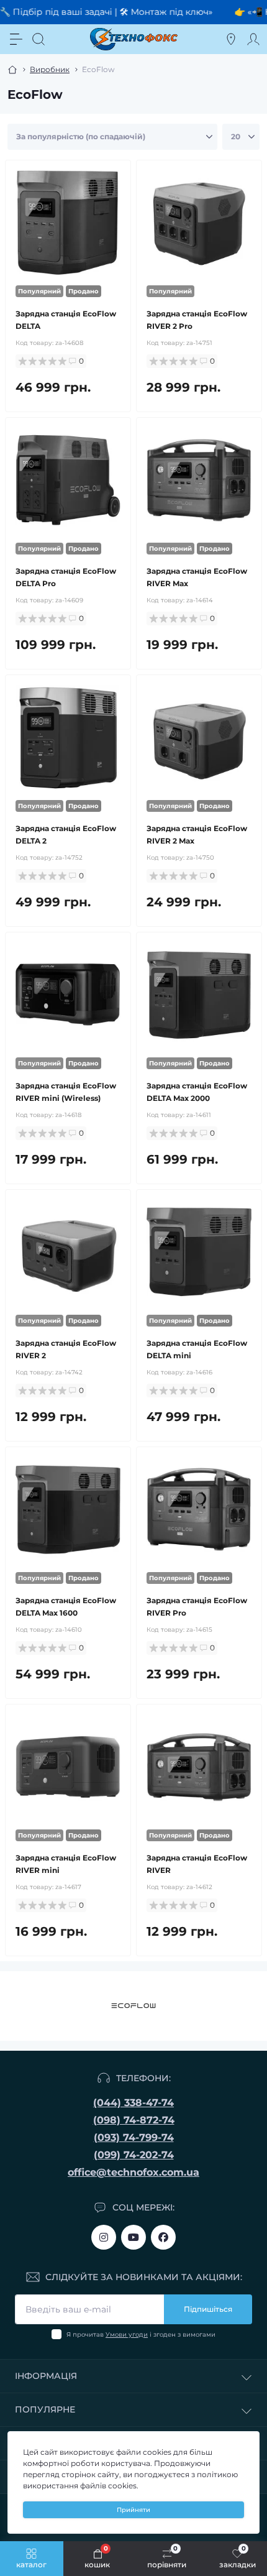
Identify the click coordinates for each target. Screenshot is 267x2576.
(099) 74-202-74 (134, 2155)
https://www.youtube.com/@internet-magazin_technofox (133, 2237)
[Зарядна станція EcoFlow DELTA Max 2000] (199, 995)
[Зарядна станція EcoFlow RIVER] (199, 1767)
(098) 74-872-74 (134, 2120)
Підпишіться (208, 2309)
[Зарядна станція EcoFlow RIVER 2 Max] (199, 738)
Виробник (50, 69)
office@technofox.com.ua (133, 2172)
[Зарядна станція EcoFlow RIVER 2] (68, 1252)
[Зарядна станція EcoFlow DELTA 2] (68, 738)
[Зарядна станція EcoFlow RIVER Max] (199, 480)
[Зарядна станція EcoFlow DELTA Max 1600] (68, 1510)
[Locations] (231, 39)
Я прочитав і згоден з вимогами (141, 2334)
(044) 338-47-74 (133, 2103)
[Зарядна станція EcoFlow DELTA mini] (199, 1252)
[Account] (253, 39)
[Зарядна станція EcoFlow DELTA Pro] (68, 480)
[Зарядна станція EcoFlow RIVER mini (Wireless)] (68, 995)
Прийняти (133, 2510)
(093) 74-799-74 (134, 2137)
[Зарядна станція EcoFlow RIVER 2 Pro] (199, 223)
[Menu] (16, 39)
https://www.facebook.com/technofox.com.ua (163, 2237)
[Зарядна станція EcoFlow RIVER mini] (68, 1767)
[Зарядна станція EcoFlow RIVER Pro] (199, 1510)
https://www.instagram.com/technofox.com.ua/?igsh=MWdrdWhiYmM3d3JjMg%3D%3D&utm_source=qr (104, 2237)
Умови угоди (127, 2334)
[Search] (38, 39)
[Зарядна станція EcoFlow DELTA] (68, 223)
